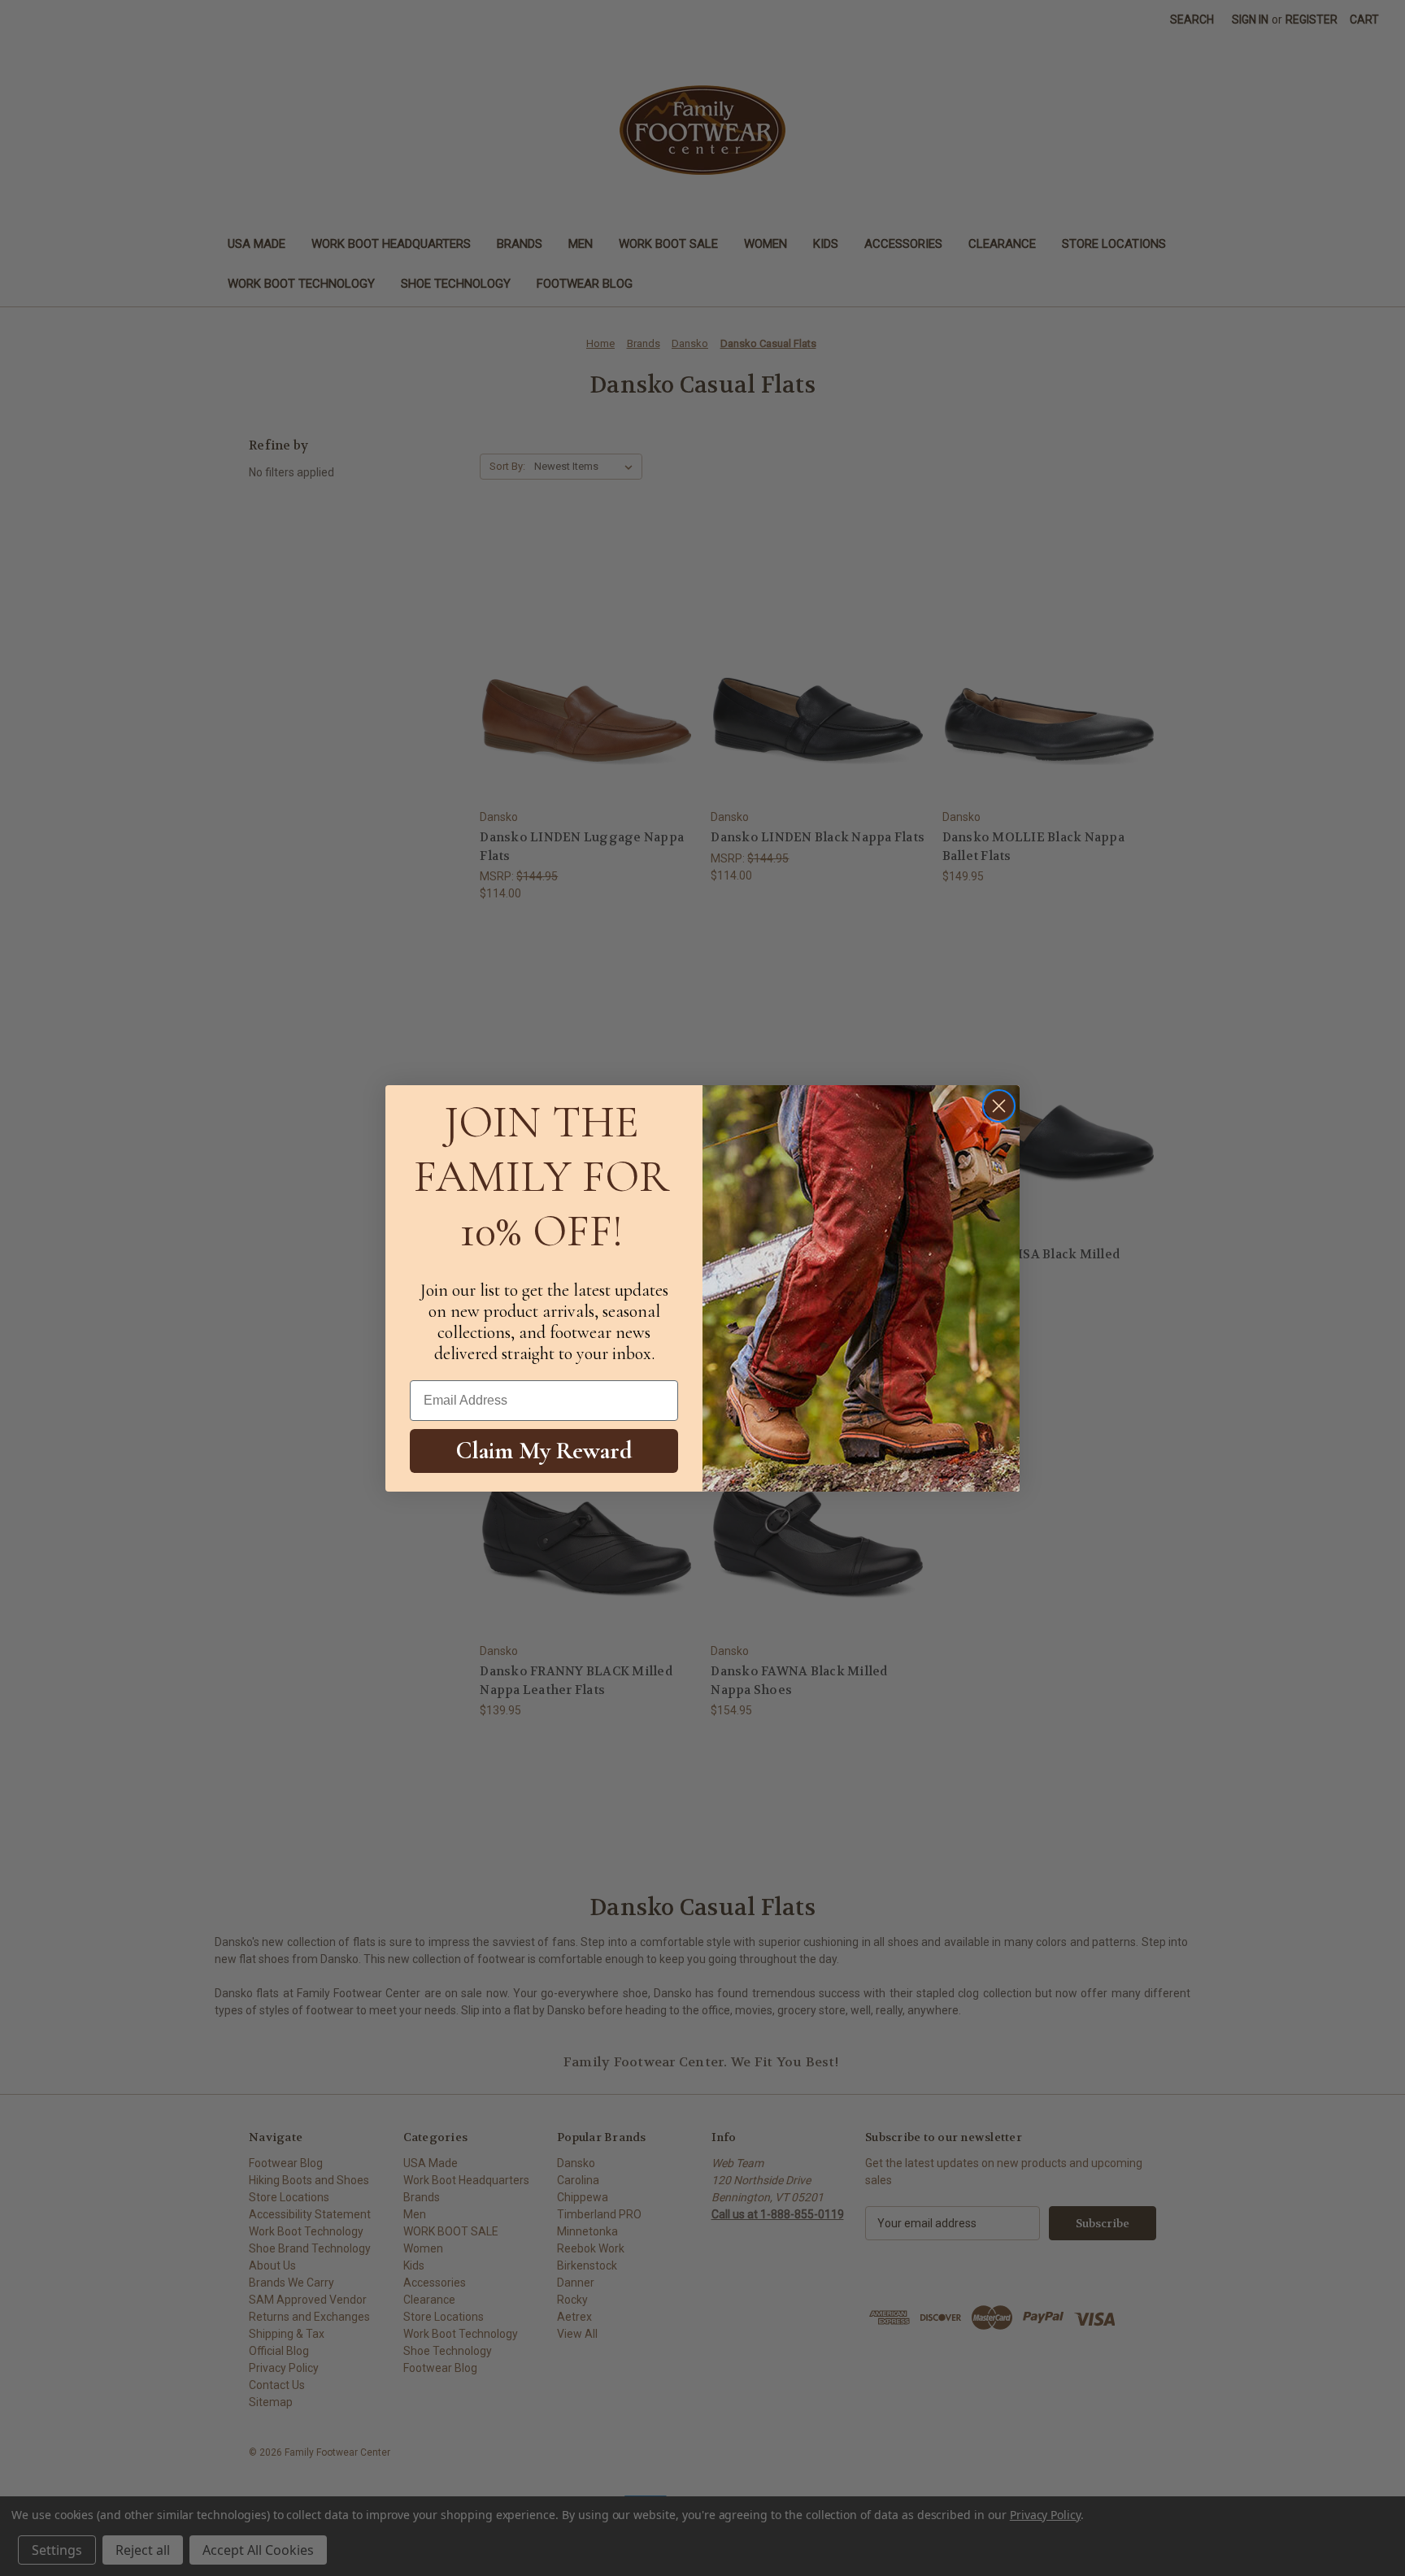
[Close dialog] (999, 1106)
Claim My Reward (544, 1451)
